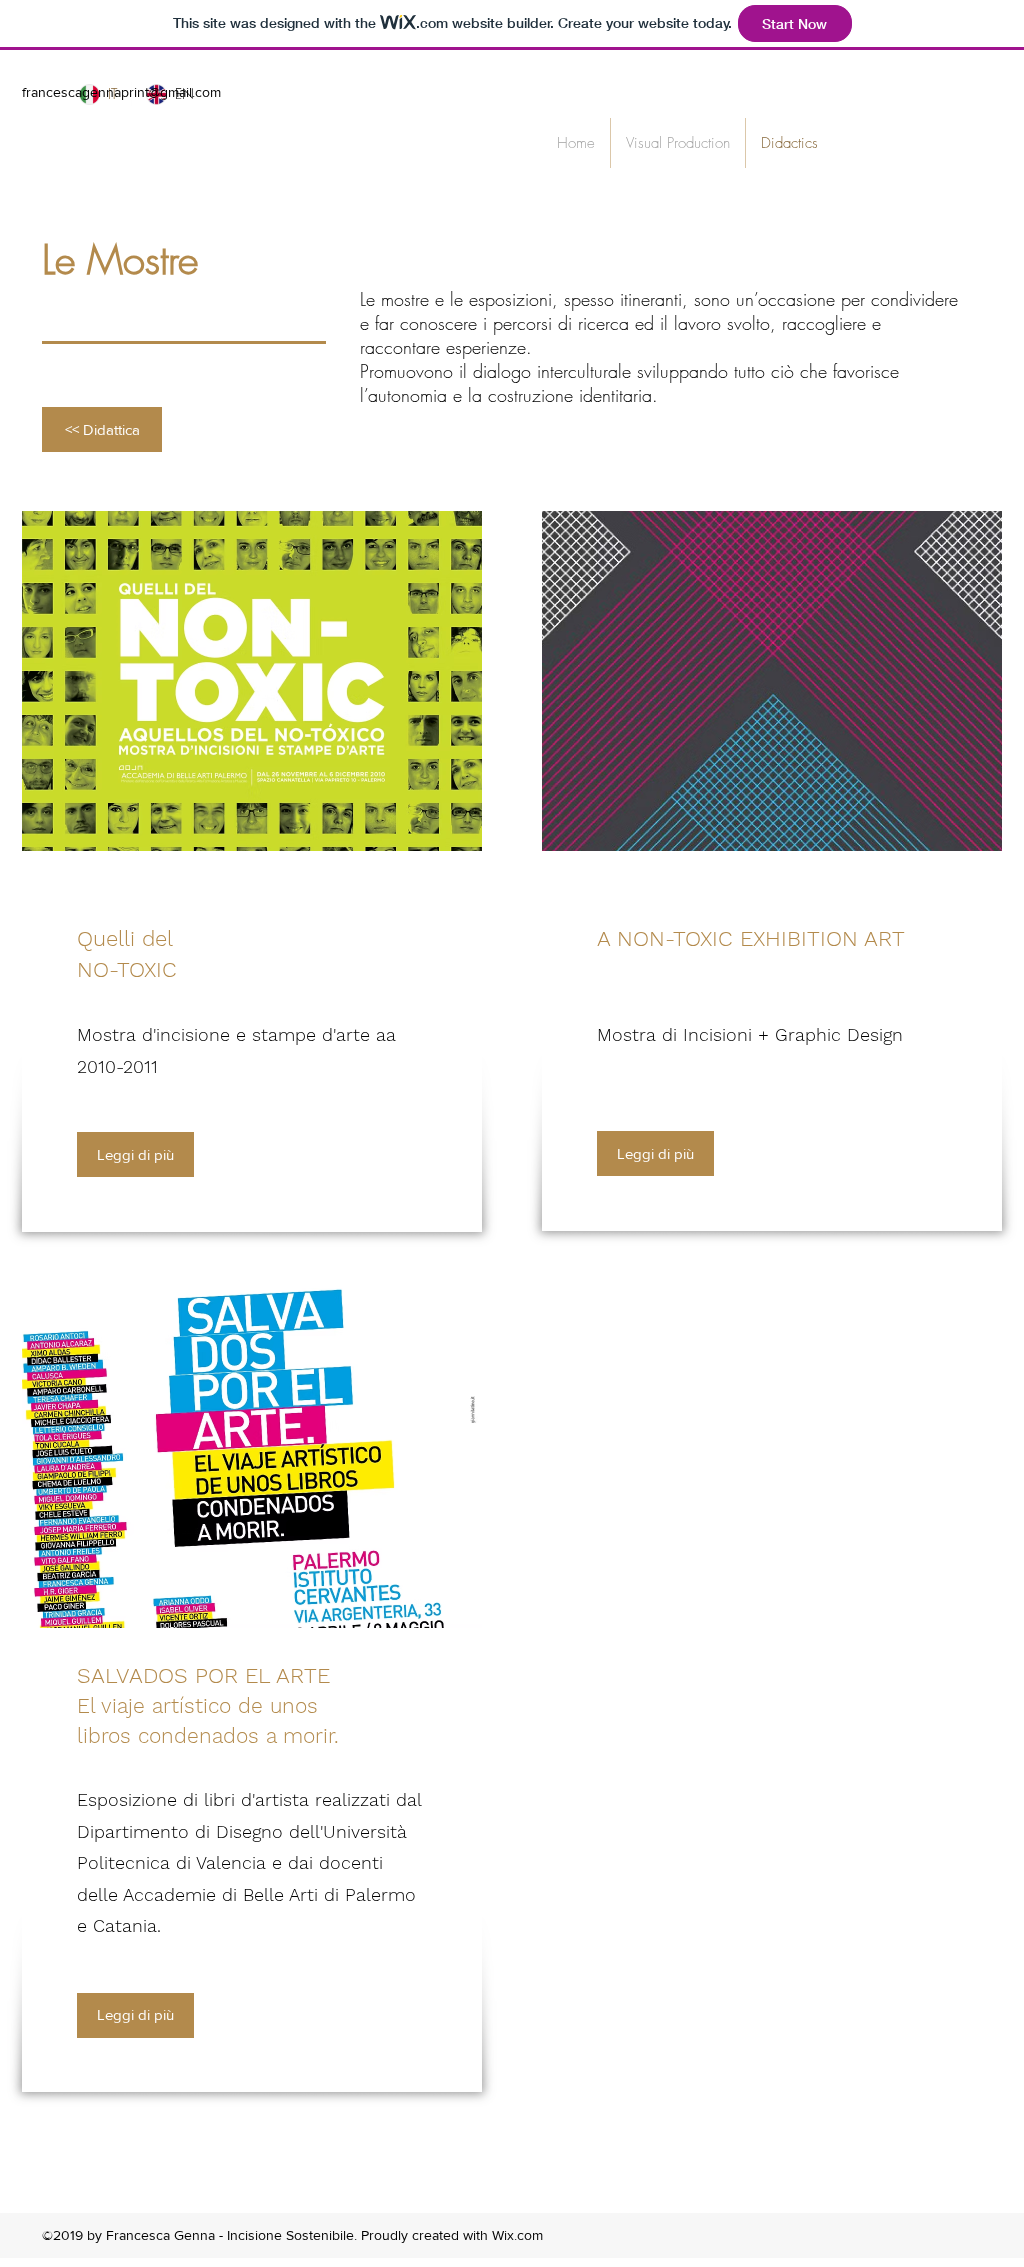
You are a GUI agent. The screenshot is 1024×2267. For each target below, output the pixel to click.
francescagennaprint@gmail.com (121, 92)
